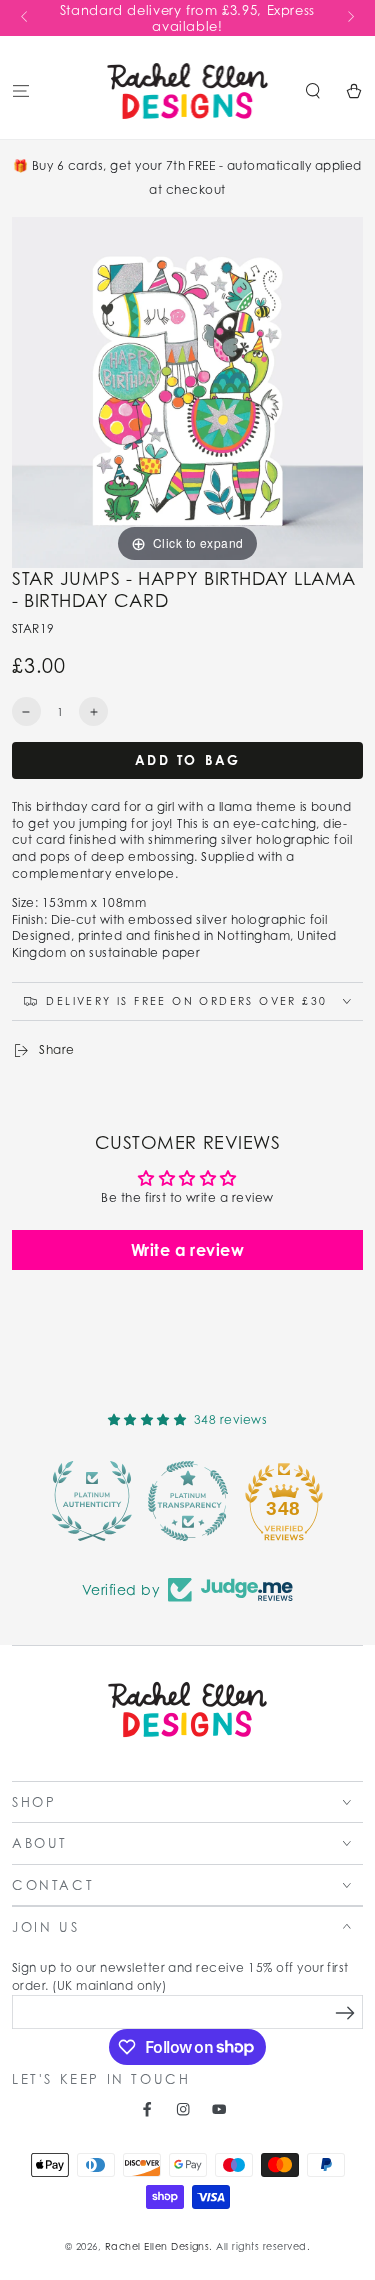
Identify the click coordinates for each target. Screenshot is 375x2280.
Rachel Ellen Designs (157, 2246)
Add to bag (188, 760)
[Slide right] (349, 18)
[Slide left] (25, 18)
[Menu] (21, 90)
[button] (313, 90)
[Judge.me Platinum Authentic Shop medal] (92, 1501)
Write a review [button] (188, 1250)
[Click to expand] (187, 390)
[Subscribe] (345, 2012)
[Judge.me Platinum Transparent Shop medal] (188, 1501)
